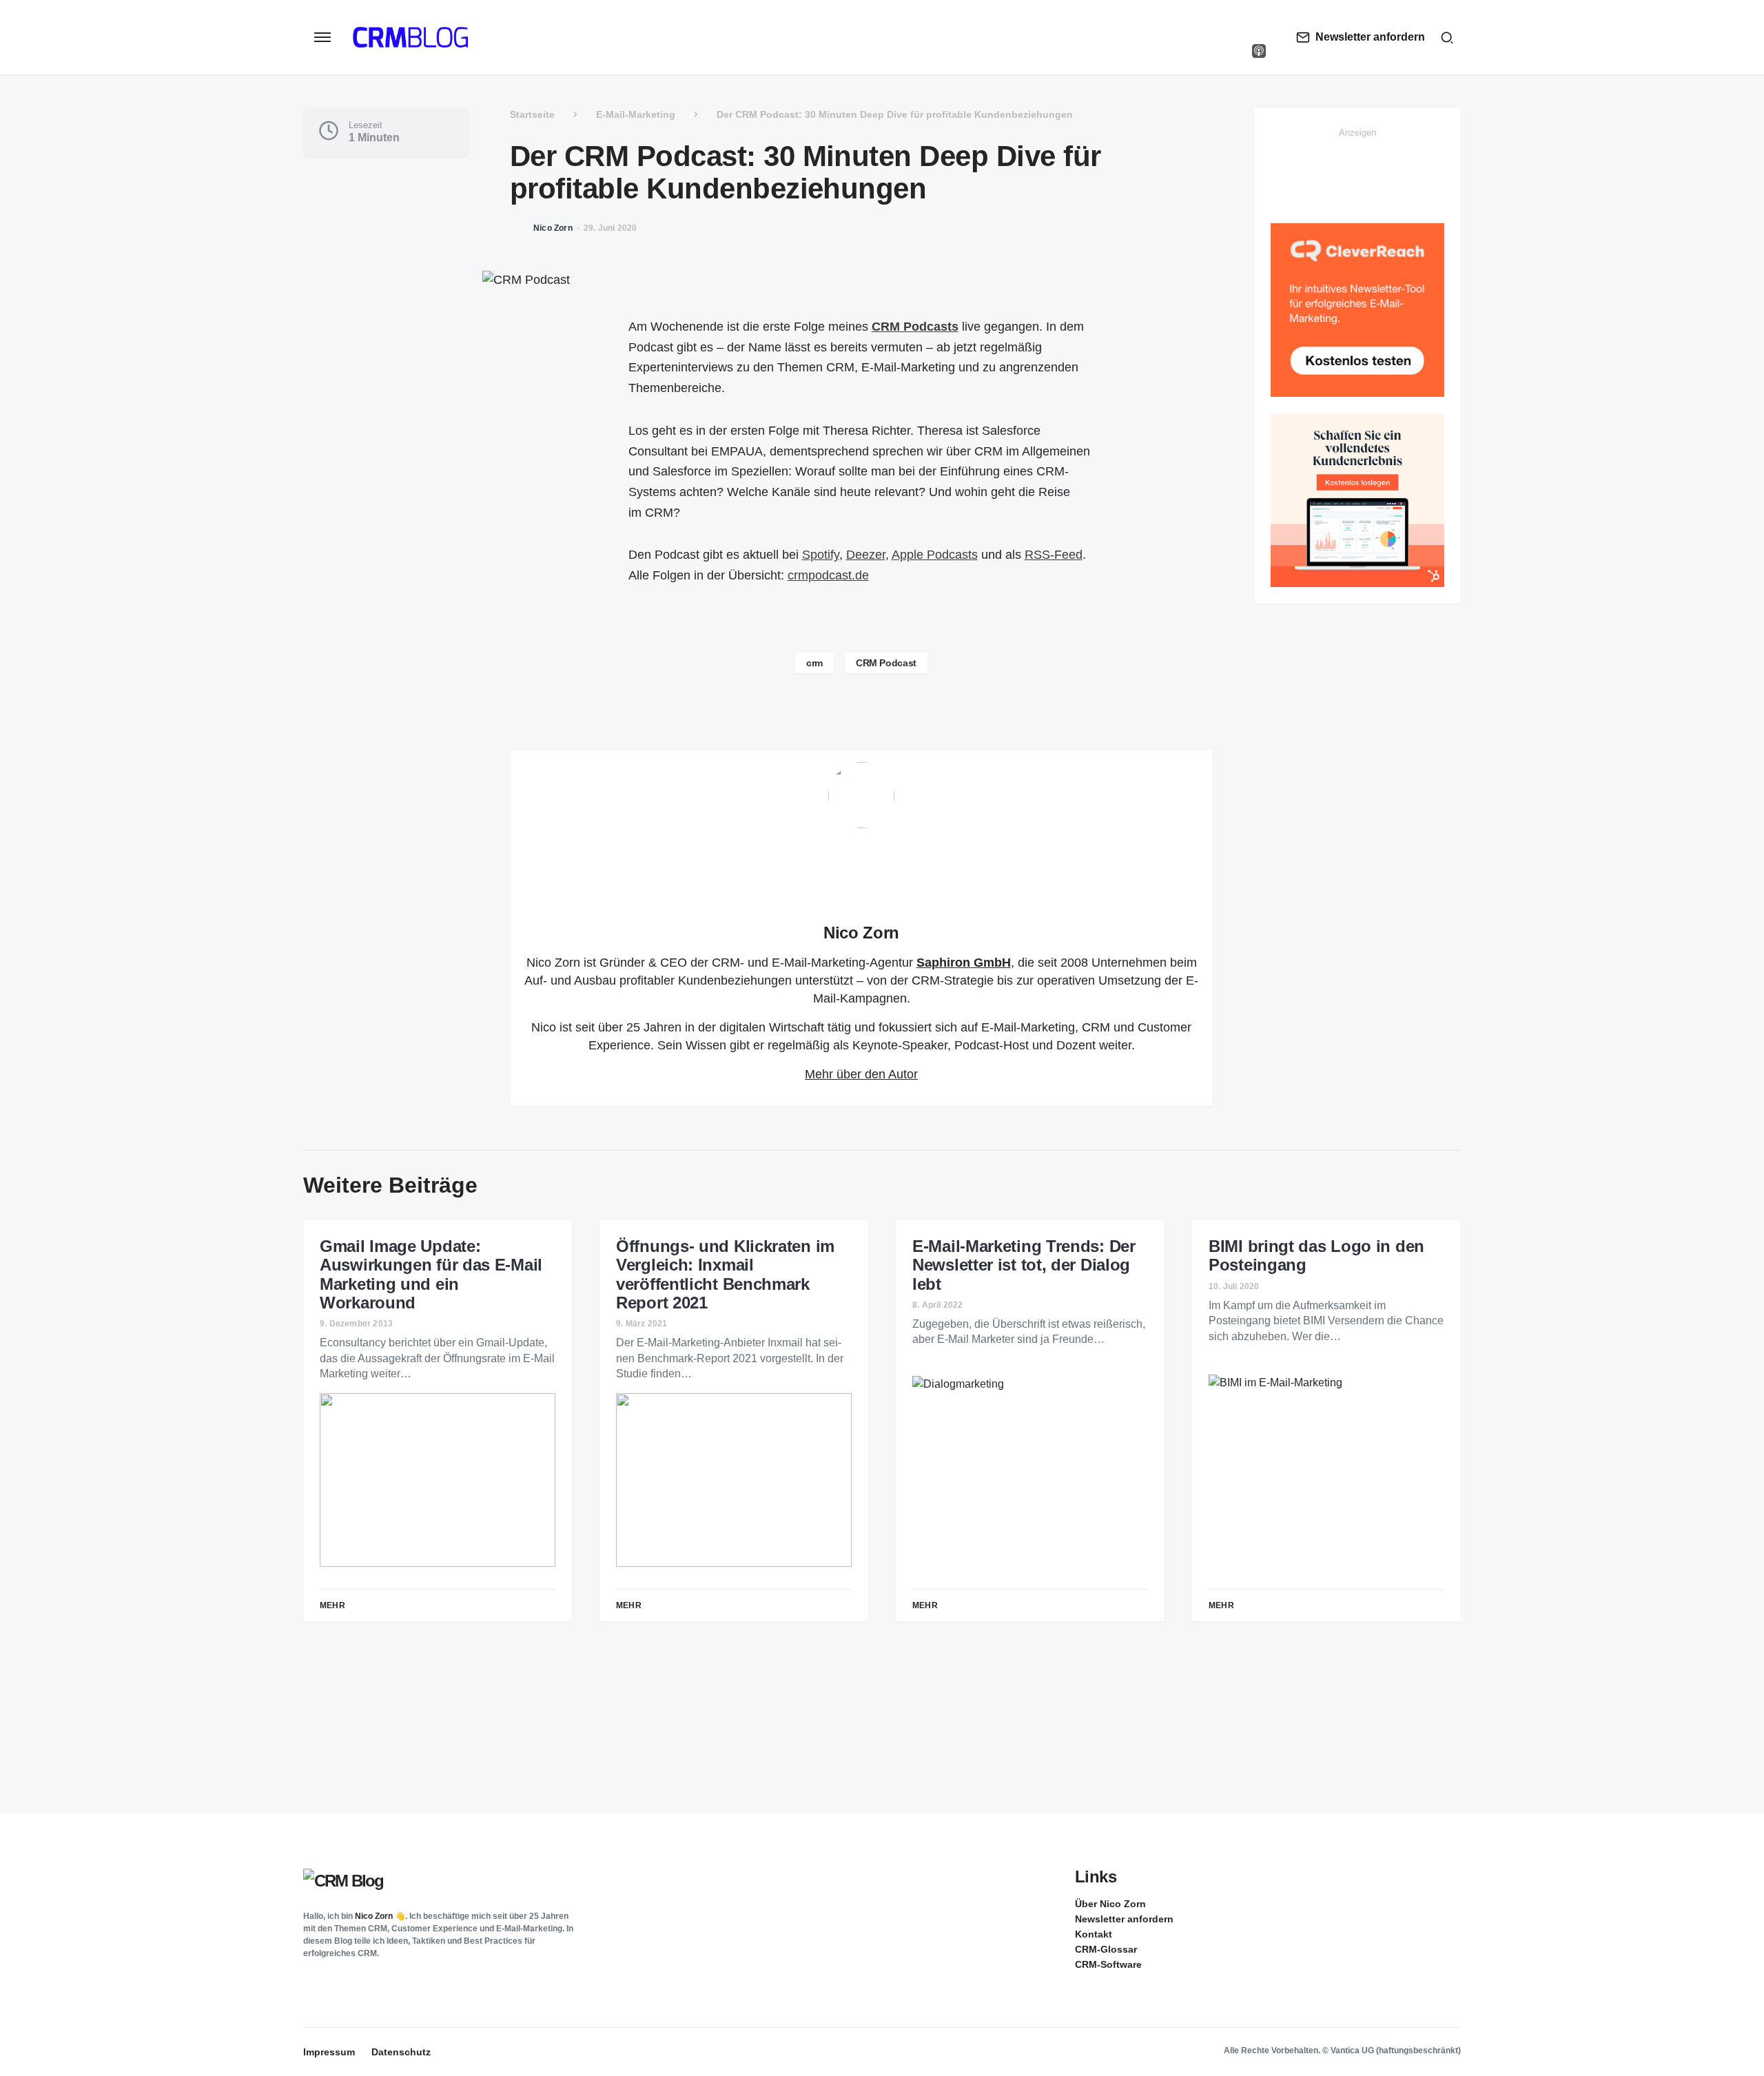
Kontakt (1094, 1934)
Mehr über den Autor (861, 1074)
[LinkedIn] (1259, 23)
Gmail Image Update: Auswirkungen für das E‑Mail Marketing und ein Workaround (431, 1274)
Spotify (821, 555)
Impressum (329, 2052)
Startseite (532, 114)
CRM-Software (1108, 1964)
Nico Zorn (861, 933)
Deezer (866, 555)
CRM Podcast (886, 663)
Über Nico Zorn (1110, 1904)
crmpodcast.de (828, 575)
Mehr (332, 1605)
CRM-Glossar (1106, 1949)
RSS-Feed (1054, 555)
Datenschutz (401, 2052)
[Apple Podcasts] (1259, 51)
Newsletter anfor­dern (1124, 1919)
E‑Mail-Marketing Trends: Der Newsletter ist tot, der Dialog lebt (1024, 1265)
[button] (322, 37)
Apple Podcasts (935, 555)
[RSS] (1450, 1903)
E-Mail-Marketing (636, 114)
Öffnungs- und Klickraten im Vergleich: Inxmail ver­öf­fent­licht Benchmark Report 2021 (725, 1274)
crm (814, 663)
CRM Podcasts (915, 327)
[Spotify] (1259, 37)
